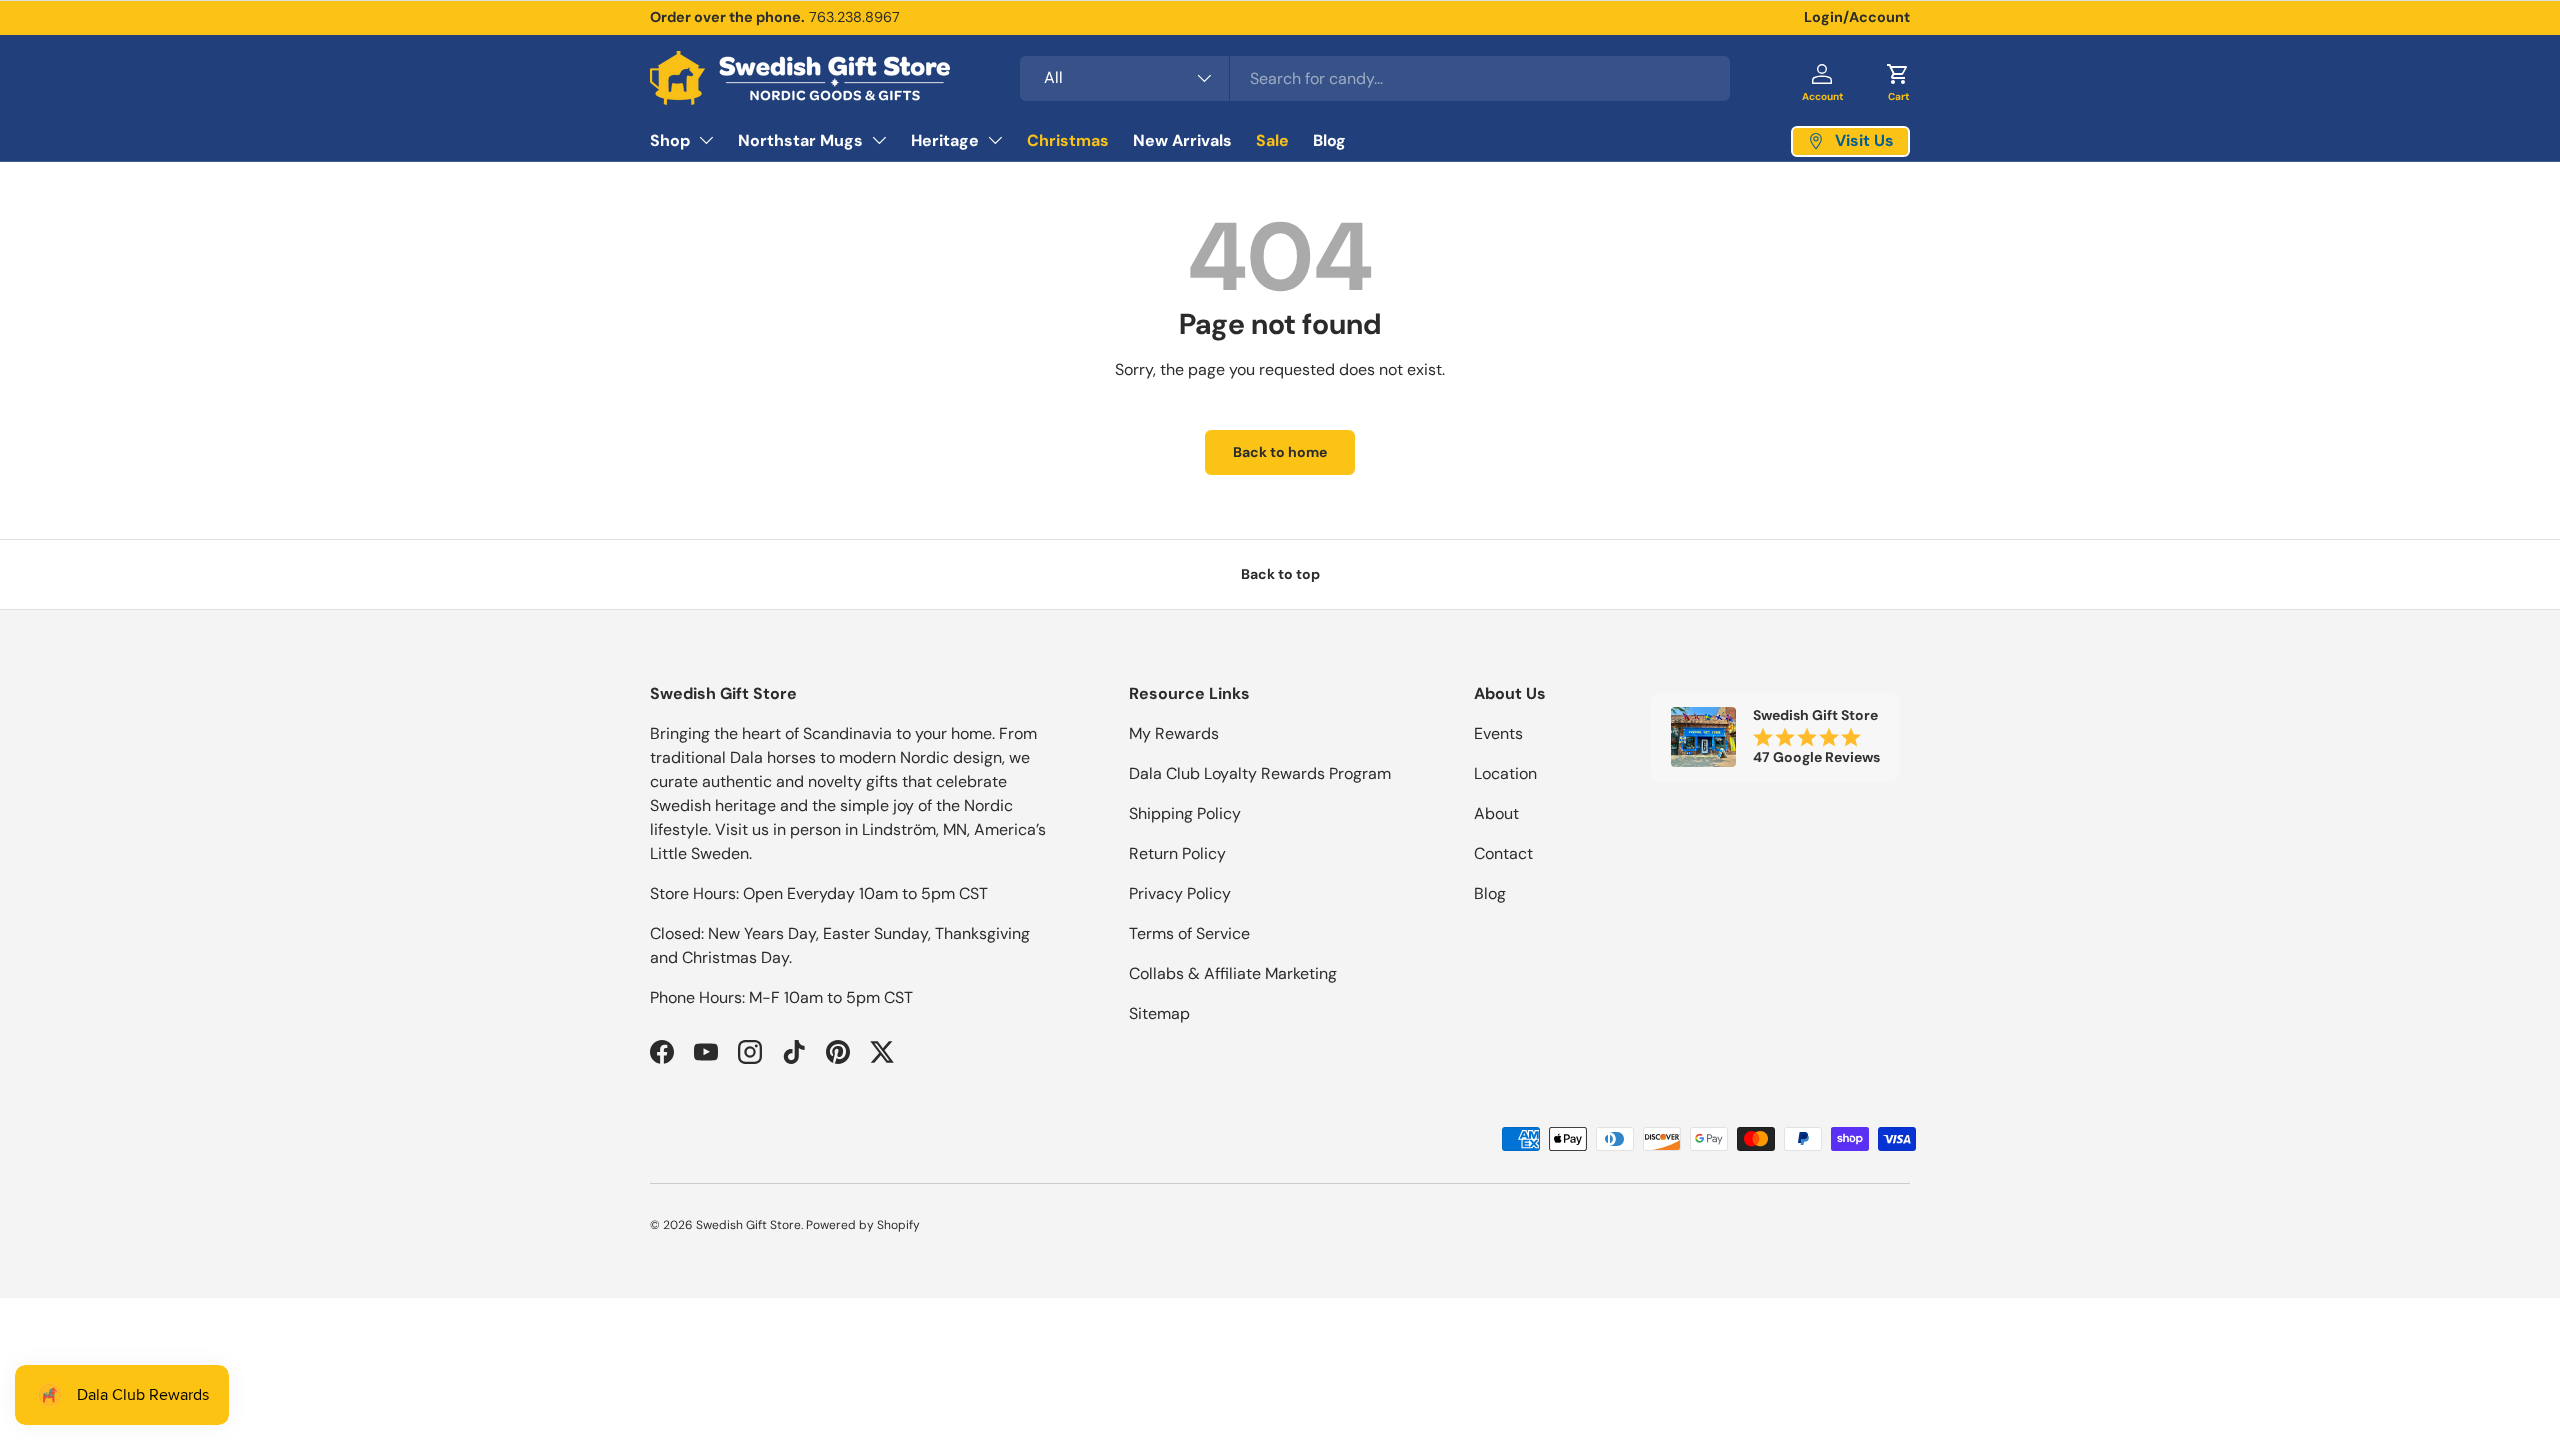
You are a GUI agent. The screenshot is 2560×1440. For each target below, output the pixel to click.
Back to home (1280, 452)
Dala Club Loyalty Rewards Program (1260, 773)
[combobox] (1375, 78)
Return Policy (1177, 853)
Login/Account (1857, 17)
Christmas (1068, 140)
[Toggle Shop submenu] (706, 140)
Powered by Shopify (863, 1225)
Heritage (945, 140)
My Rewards (1174, 733)
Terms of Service (1189, 933)
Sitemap (1159, 1013)
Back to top (1280, 574)
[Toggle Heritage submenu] (995, 140)
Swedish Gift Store (748, 1225)
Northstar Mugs (800, 140)
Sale (1272, 140)
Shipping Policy (1185, 813)
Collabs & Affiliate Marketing (1233, 973)
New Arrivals (1182, 140)
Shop (670, 140)
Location (1505, 773)
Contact (1503, 853)
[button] (1898, 78)
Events (1498, 733)
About (1496, 813)
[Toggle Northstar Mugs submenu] (879, 140)
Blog (1329, 140)
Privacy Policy (1180, 893)
